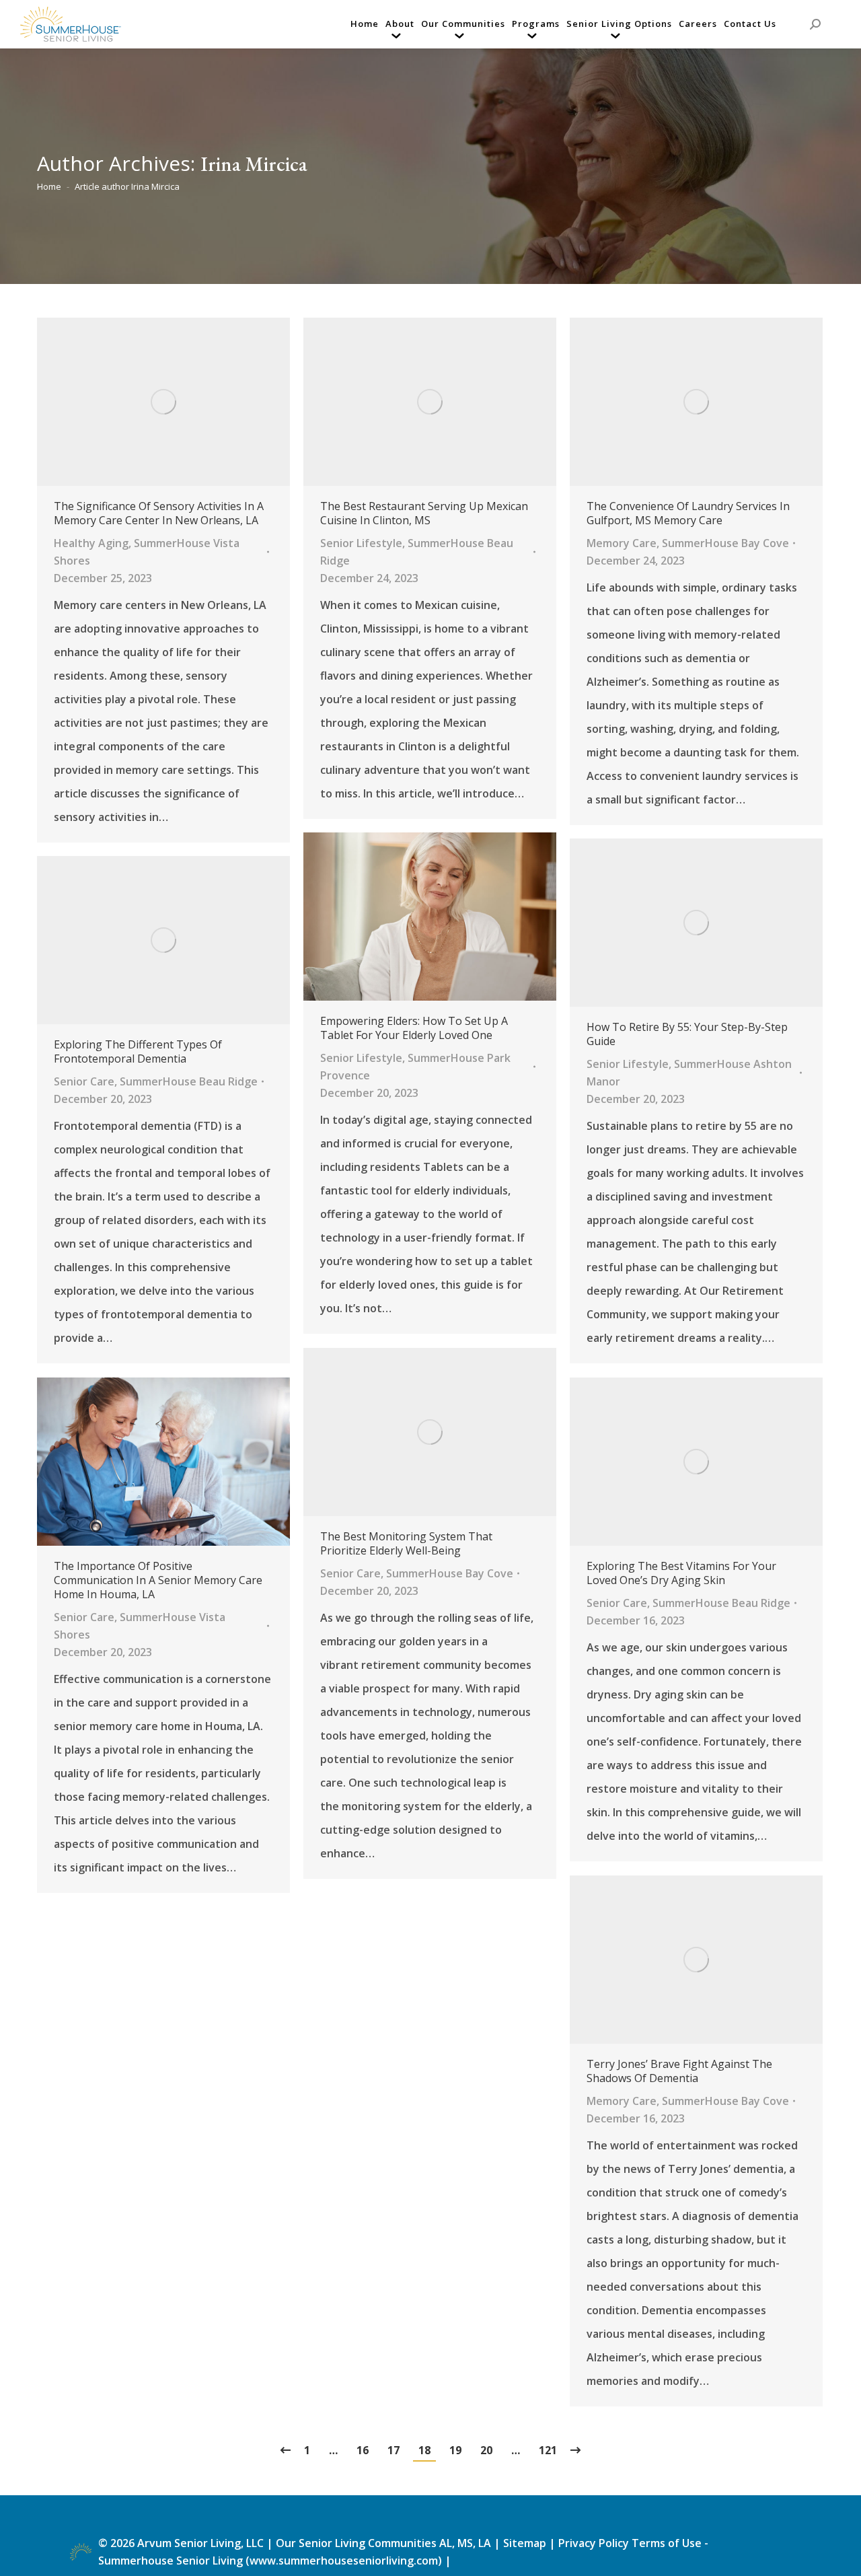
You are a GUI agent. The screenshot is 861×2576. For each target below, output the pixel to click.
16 (363, 2450)
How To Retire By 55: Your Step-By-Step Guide (687, 1034)
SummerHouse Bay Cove (725, 543)
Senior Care (84, 1081)
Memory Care (622, 543)
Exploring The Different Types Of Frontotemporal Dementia (138, 1052)
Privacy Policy (594, 2543)
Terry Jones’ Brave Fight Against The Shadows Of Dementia (679, 2071)
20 (486, 2450)
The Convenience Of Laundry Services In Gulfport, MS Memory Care (688, 513)
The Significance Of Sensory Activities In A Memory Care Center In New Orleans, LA (159, 513)
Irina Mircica (254, 164)
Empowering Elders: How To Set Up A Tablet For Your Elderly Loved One (414, 1028)
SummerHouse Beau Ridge (189, 1081)
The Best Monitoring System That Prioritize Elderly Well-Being (406, 1544)
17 (394, 2450)
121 (548, 2450)
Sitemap (526, 2543)
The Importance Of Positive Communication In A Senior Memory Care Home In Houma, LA (158, 1580)
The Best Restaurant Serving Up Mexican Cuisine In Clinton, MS (424, 513)
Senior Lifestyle (361, 543)
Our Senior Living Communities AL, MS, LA (383, 2543)
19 (455, 2450)
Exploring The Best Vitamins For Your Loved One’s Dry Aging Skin (681, 1573)
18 (424, 2450)
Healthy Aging (91, 543)
